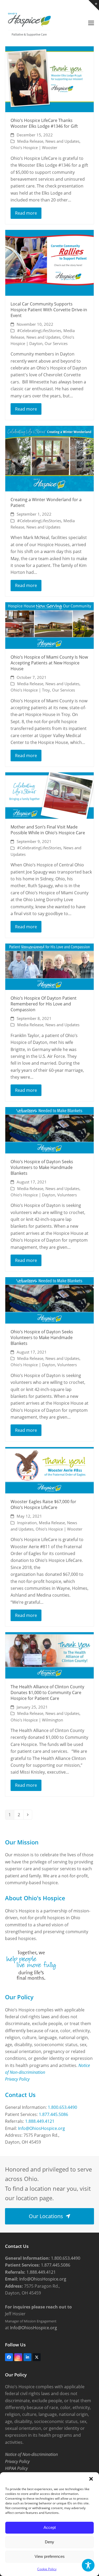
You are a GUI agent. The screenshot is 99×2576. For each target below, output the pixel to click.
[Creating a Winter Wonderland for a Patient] (50, 458)
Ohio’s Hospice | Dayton (33, 1195)
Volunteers (67, 1195)
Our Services (56, 343)
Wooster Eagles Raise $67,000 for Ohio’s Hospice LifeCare (43, 1504)
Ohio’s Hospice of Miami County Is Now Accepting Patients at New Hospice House (49, 663)
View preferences (50, 2556)
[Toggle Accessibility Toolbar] (88, 2565)
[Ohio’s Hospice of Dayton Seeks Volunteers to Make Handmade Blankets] (50, 1130)
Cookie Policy (47, 2569)
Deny (49, 2542)
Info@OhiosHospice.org (41, 2128)
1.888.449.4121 (40, 2121)
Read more (26, 213)
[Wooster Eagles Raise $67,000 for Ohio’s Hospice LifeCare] (50, 1470)
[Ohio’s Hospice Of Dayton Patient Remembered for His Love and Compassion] (50, 966)
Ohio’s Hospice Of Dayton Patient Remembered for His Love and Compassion (44, 1004)
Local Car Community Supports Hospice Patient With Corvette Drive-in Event (49, 310)
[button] (91, 2479)
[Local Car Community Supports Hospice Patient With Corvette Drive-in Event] (50, 262)
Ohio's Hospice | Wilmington (37, 1720)
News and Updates (62, 141)
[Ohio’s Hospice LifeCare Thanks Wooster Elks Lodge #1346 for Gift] (50, 79)
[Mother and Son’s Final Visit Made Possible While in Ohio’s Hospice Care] (50, 795)
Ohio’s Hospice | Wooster (34, 147)
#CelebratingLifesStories (39, 330)
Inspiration (27, 1523)
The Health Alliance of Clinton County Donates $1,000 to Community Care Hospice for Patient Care (47, 1692)
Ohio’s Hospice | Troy (30, 690)
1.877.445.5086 (53, 2114)
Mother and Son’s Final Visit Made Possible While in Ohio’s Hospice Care (48, 830)
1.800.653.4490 (62, 2107)
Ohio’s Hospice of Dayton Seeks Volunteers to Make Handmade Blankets (42, 1167)
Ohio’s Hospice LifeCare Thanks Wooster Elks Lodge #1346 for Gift (44, 123)
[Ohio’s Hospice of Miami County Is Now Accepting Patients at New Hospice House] (50, 625)
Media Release (30, 141)
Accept (50, 2527)
